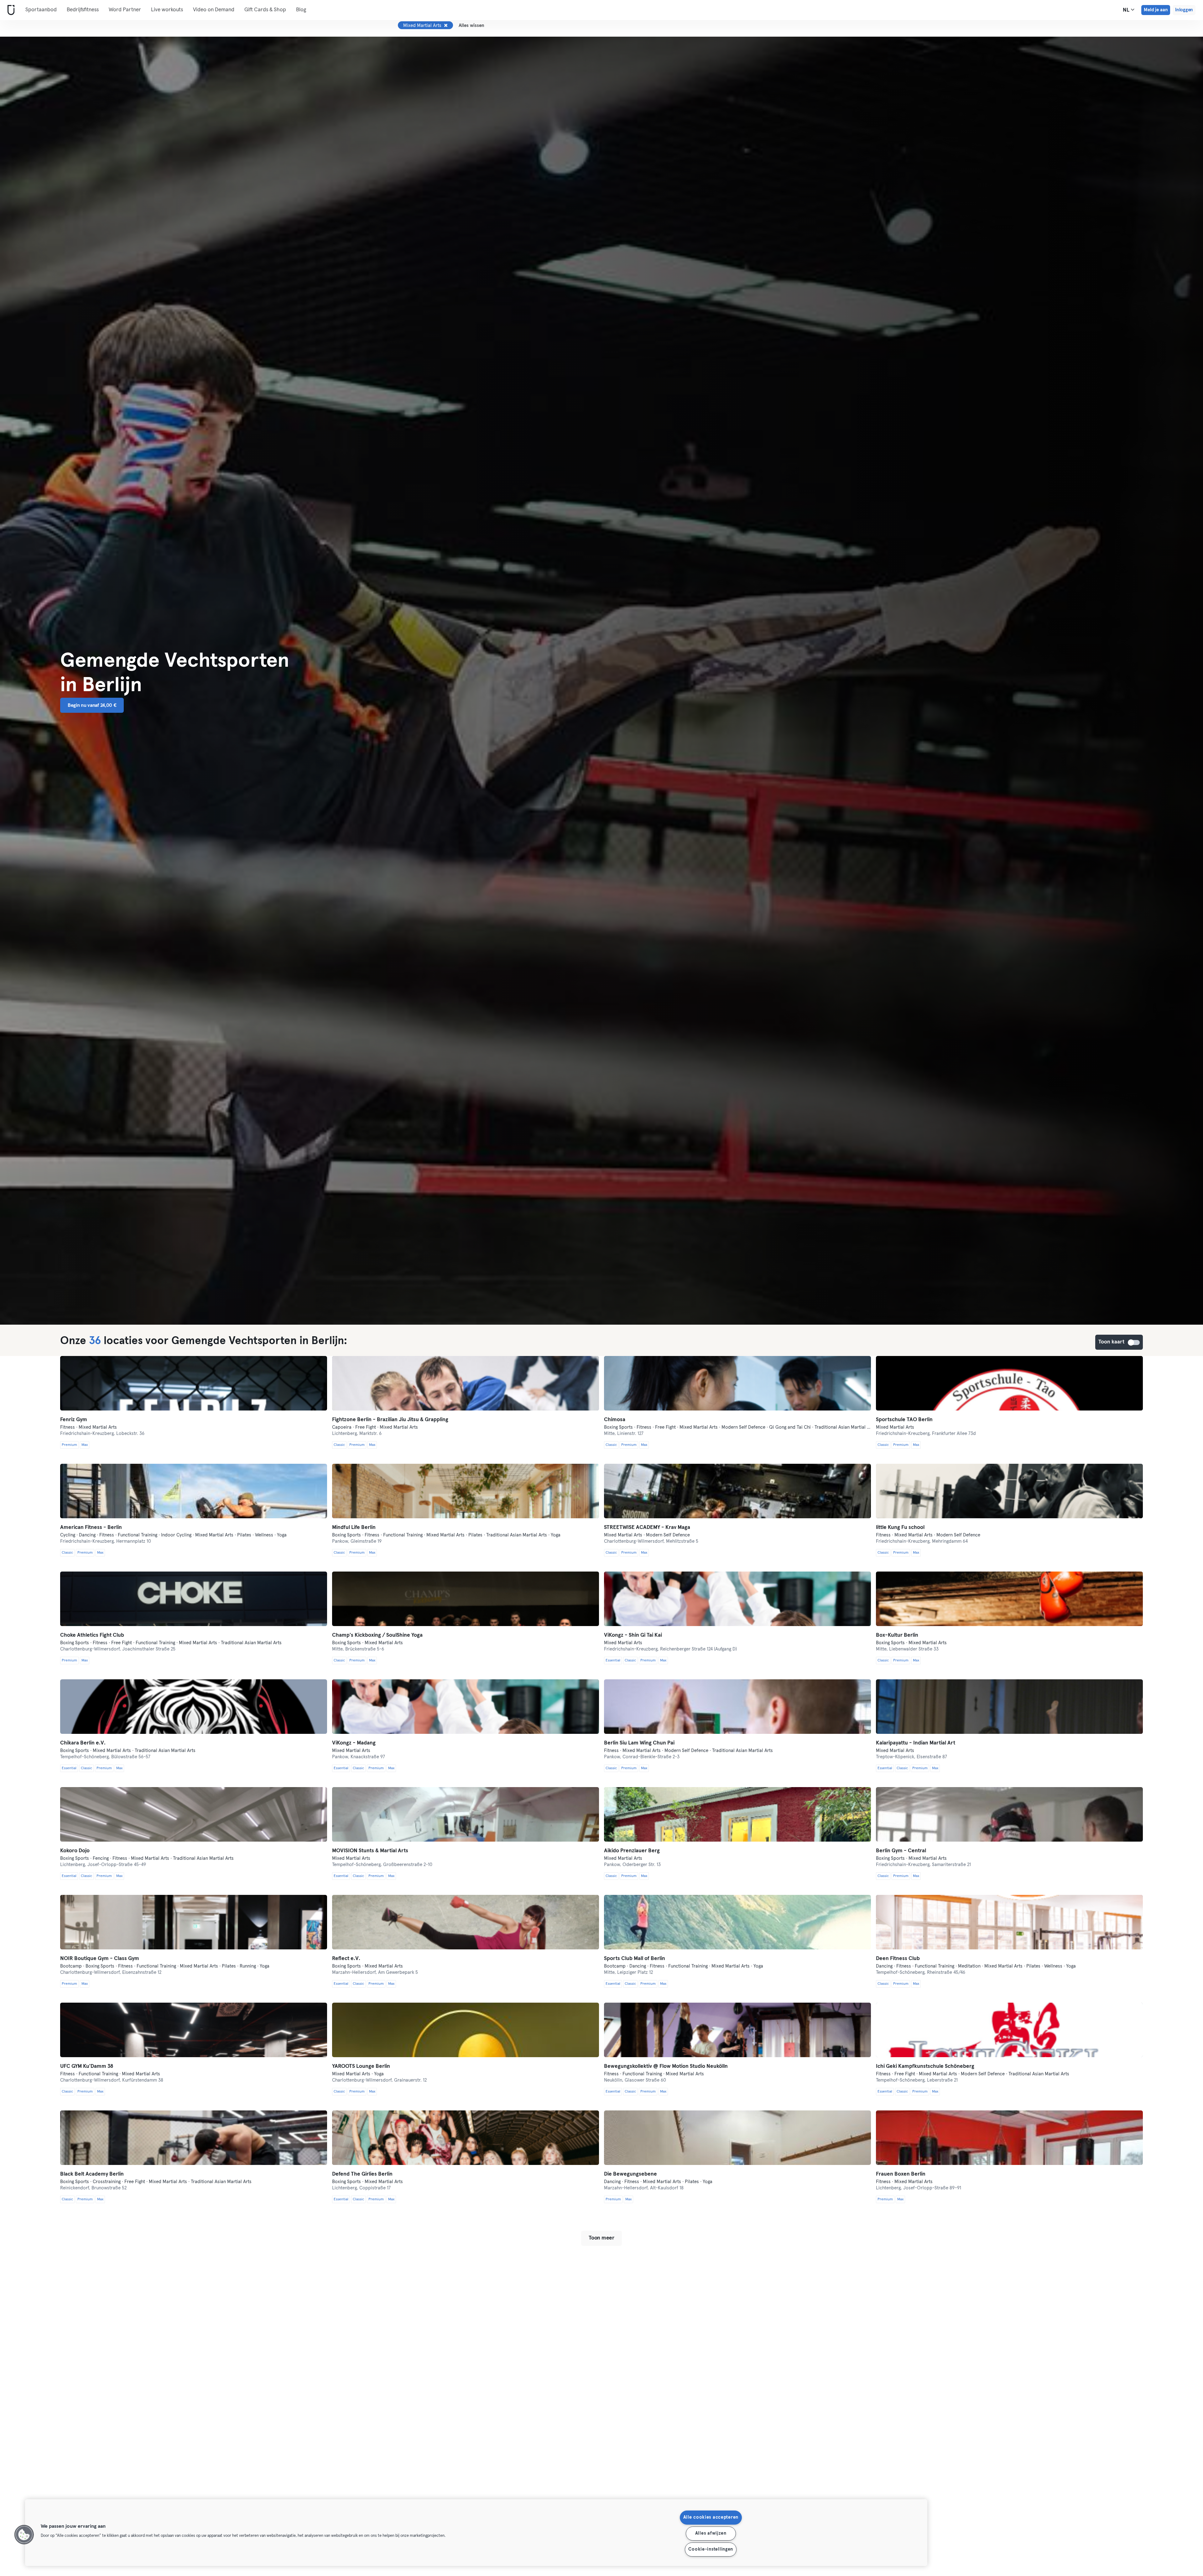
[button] (24, 2535)
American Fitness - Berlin (91, 1528)
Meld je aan (1156, 10)
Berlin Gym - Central (901, 1851)
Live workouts (167, 10)
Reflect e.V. (346, 1959)
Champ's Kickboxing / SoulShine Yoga (377, 1635)
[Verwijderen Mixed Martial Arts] (446, 25)
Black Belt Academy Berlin (92, 2174)
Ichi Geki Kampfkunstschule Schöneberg (925, 2066)
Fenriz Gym (74, 1420)
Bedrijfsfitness (83, 10)
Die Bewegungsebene (630, 2174)
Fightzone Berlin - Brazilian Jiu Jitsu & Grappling (390, 1420)
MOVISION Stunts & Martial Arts (370, 1851)
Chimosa (615, 1420)
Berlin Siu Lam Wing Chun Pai (639, 1743)
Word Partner (125, 10)
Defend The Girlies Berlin (362, 2174)
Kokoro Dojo (75, 1851)
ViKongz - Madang (354, 1743)
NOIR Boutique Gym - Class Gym (100, 1959)
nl (1127, 10)
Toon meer (601, 2238)
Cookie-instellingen (711, 2549)
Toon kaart (1134, 1343)
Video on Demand (214, 10)
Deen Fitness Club (898, 1959)
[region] (476, 2533)
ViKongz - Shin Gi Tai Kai (633, 1635)
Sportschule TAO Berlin (904, 1420)
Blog (301, 10)
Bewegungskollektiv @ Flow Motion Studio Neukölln (666, 2066)
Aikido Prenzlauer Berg (632, 1851)
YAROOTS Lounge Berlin (361, 2066)
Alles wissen (471, 26)
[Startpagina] (10, 10)
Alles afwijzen (711, 2533)
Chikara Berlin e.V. (83, 1743)
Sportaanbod (41, 10)
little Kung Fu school (900, 1528)
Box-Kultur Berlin (897, 1635)
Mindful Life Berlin (354, 1528)
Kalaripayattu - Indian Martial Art (916, 1743)
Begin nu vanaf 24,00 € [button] (92, 705)
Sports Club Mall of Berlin (635, 1959)
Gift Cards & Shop (265, 10)
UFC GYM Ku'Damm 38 (87, 2066)
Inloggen (1184, 10)
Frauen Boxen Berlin (901, 2174)
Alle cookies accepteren (711, 2517)
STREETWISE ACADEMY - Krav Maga (647, 1528)
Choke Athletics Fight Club (92, 1635)
